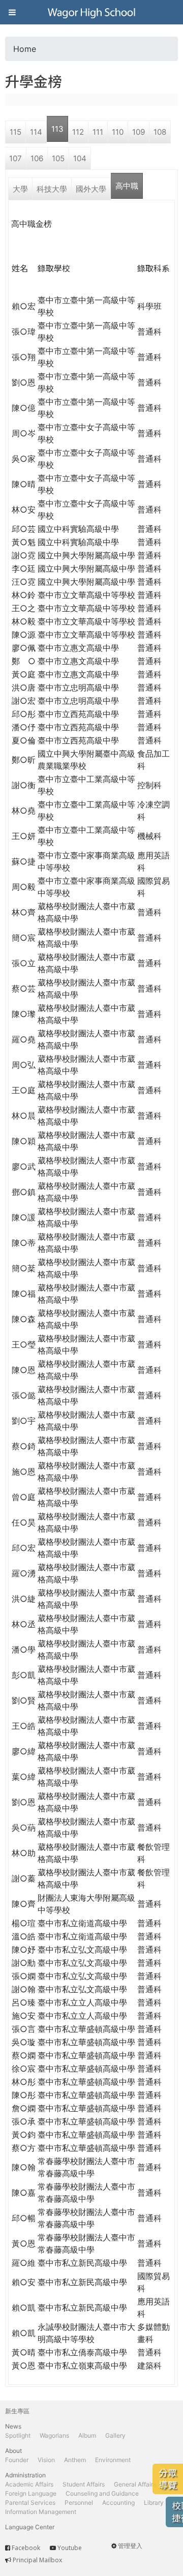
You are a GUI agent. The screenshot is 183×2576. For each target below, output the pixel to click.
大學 (20, 189)
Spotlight (18, 2435)
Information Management (41, 2512)
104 (80, 158)
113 (57, 129)
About (13, 2451)
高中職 (127, 186)
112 (78, 132)
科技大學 (52, 189)
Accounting (118, 2503)
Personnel (79, 2503)
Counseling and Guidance (102, 2493)
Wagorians (54, 2435)
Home (25, 49)
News (13, 2426)
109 (139, 132)
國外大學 (91, 189)
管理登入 (130, 2546)
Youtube (70, 2548)
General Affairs (135, 2484)
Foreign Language (31, 2493)
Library (154, 2503)
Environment (113, 2460)
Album (87, 2435)
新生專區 (17, 2411)
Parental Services (30, 2503)
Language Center (30, 2527)
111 (98, 132)
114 (36, 132)
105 (58, 158)
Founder (17, 2460)
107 (16, 158)
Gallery (115, 2435)
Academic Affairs (29, 2484)
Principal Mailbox (37, 2560)
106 (37, 158)
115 (16, 132)
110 (118, 132)
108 (160, 132)
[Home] (91, 12)
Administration (25, 2475)
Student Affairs (84, 2484)
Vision (46, 2460)
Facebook (26, 2548)
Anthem (75, 2460)
